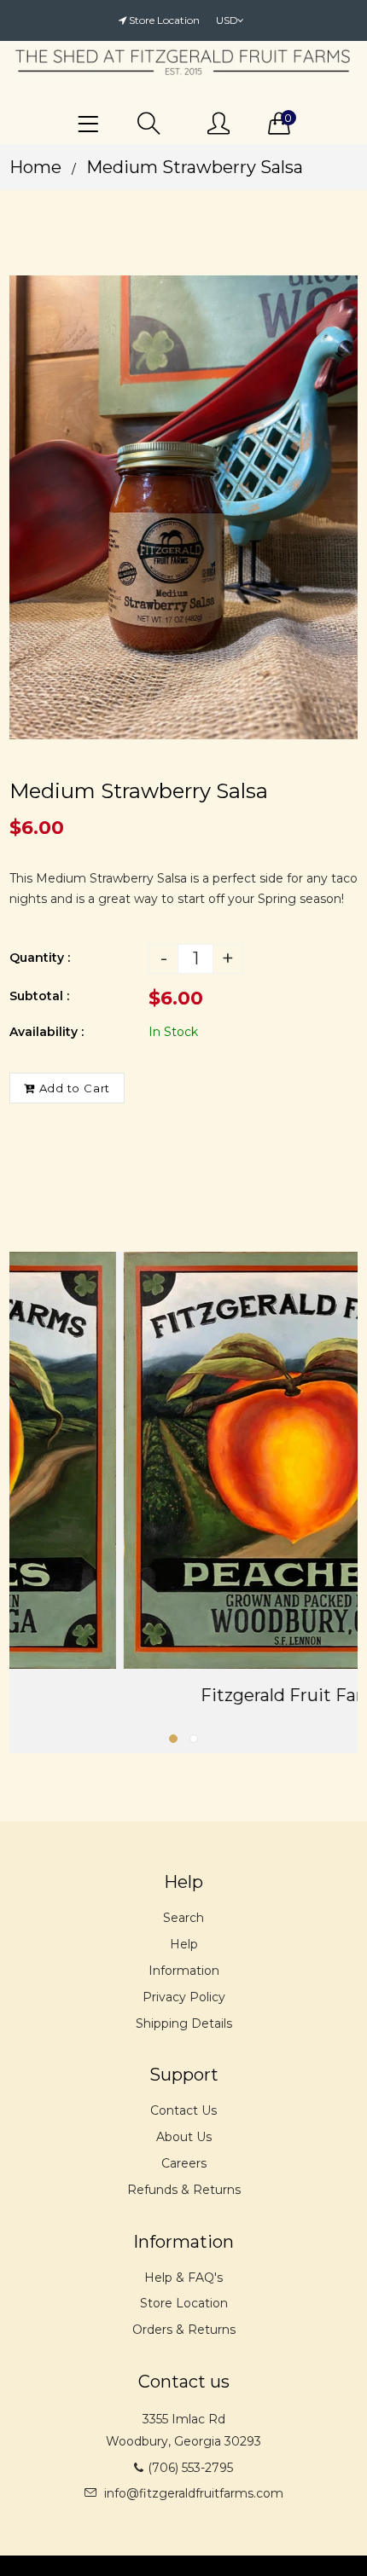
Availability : (47, 1032)
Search (183, 1918)
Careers (184, 2163)
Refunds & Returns (184, 2190)
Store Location (164, 20)
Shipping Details (184, 2023)
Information (184, 1971)
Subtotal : (39, 996)
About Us (184, 2137)
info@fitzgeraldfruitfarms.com (194, 2493)
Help (184, 1944)
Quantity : (40, 958)
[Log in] (218, 124)
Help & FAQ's (183, 2278)
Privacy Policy (184, 1997)
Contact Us (183, 2110)
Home (35, 167)
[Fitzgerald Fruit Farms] (184, 1460)
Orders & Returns (184, 2330)
